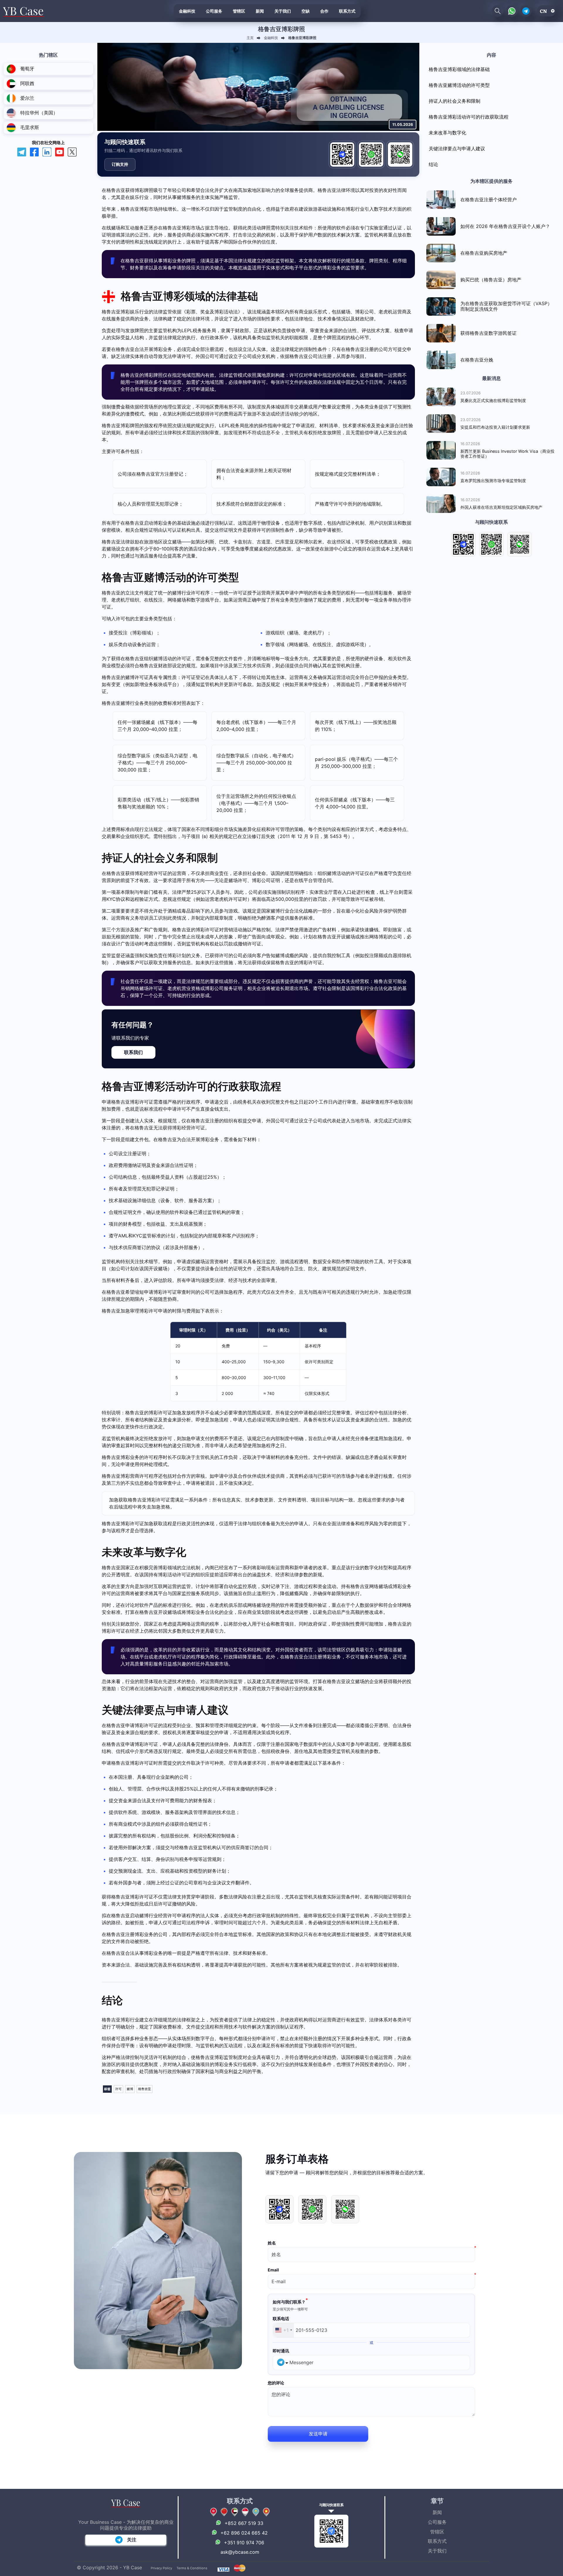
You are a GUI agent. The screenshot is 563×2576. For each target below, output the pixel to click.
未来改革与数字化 (447, 133)
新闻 (260, 11)
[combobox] (283, 2330)
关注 (132, 2540)
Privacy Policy (161, 2568)
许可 (118, 2089)
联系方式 (347, 11)
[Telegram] (342, 154)
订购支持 (120, 164)
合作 (324, 11)
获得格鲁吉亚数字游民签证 (489, 333)
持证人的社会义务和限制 (455, 101)
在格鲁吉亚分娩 (477, 360)
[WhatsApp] (371, 154)
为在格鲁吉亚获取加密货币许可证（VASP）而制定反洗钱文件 (506, 306)
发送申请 (318, 2433)
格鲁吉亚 (145, 2089)
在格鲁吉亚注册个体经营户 (489, 200)
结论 (433, 164)
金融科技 (187, 11)
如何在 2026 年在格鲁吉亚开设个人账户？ (505, 226)
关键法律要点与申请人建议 (457, 148)
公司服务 (214, 11)
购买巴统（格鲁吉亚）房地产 (491, 280)
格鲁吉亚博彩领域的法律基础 (459, 69)
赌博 (130, 2089)
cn (543, 11)
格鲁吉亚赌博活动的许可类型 (459, 85)
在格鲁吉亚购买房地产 (484, 253)
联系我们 (133, 1052)
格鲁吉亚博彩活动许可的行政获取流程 (469, 117)
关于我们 (283, 11)
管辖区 (239, 11)
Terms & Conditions (192, 2568)
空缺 (306, 11)
